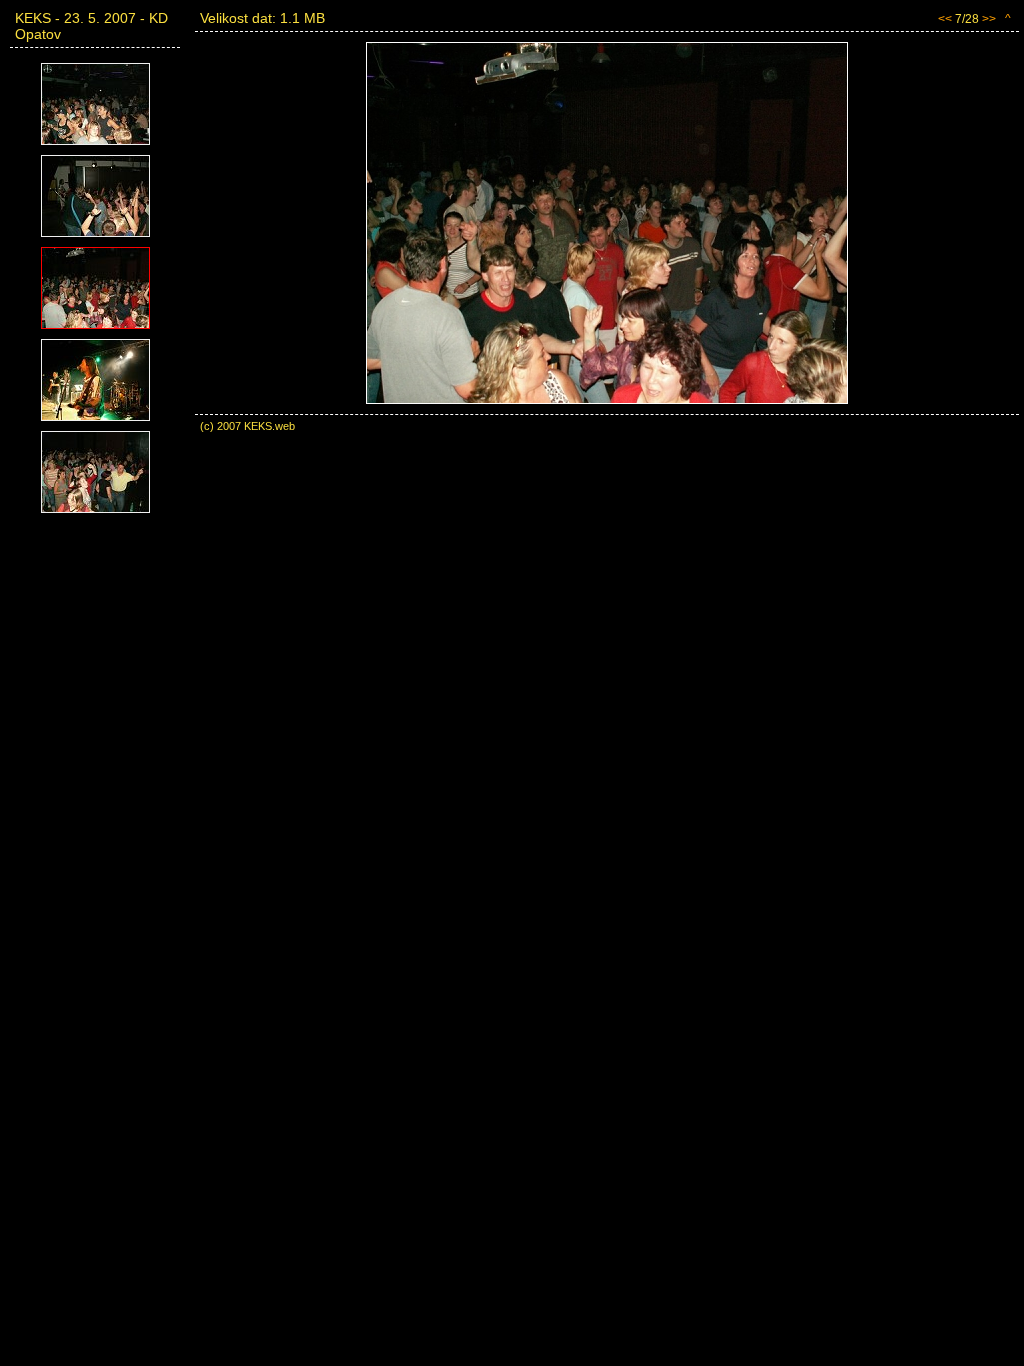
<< (945, 19)
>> (989, 19)
